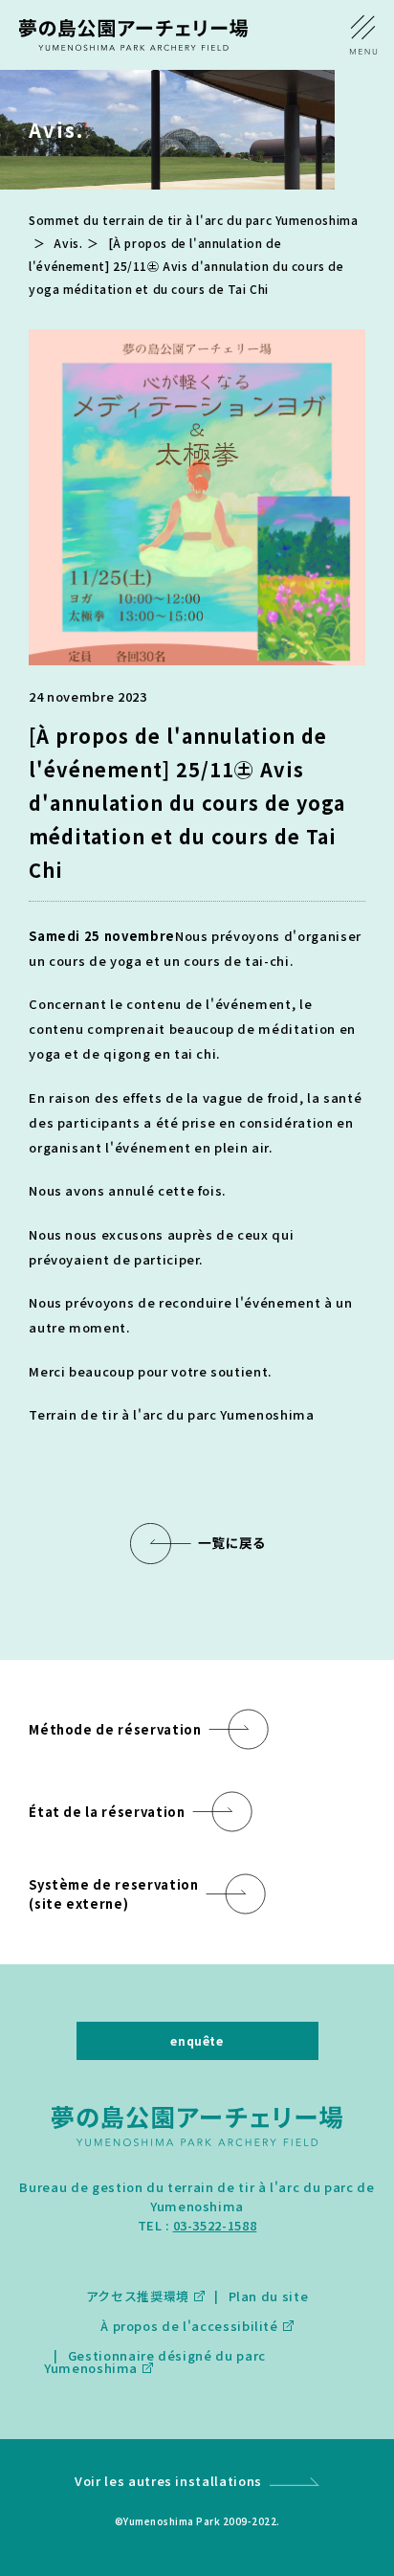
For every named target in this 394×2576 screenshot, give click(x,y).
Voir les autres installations (168, 2481)
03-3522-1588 (215, 2225)
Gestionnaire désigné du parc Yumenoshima (155, 2362)
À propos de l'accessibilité (189, 2326)
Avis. (68, 243)
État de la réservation (107, 1812)
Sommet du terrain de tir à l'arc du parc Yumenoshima (193, 220)
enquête (197, 2040)
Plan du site (268, 2296)
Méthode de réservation (115, 1729)
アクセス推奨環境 (138, 2296)
